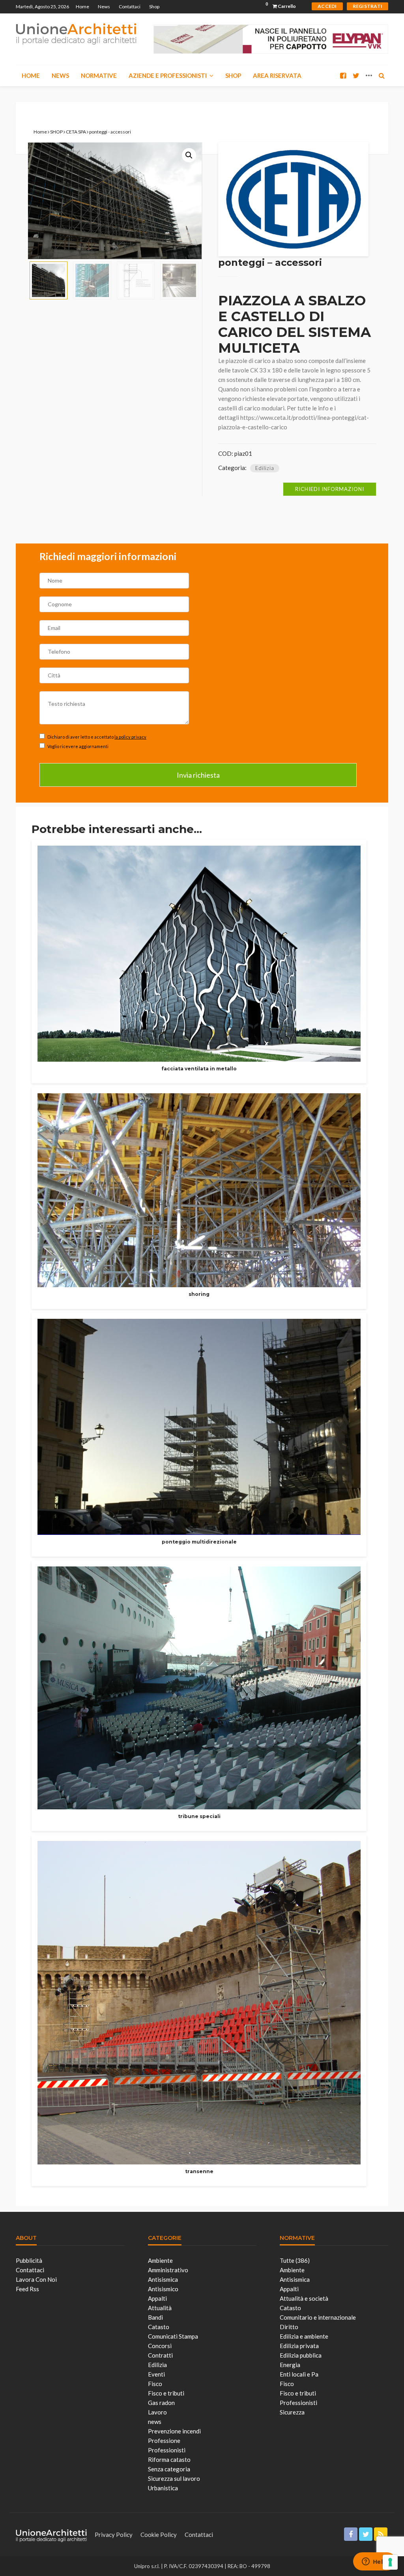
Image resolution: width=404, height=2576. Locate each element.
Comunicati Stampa (173, 2336)
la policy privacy (130, 737)
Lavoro (157, 2412)
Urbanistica (163, 2488)
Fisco (155, 2384)
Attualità (160, 2308)
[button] (189, 155)
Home (82, 7)
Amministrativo (168, 2270)
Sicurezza (292, 2412)
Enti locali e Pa (299, 2374)
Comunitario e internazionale (318, 2317)
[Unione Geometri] (76, 33)
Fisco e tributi (166, 2393)
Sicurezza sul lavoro (174, 2478)
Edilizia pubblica (301, 2355)
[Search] (382, 75)
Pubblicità (29, 2260)
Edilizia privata (299, 2346)
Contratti (160, 2355)
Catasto (159, 2327)
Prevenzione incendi (174, 2431)
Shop (154, 7)
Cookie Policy (159, 2535)
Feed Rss (27, 2289)
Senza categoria (169, 2469)
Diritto (289, 2327)
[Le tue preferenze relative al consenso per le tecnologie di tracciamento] (390, 2562)
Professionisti (167, 2450)
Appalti (157, 2298)
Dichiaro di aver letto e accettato (96, 737)
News (104, 7)
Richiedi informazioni (330, 489)
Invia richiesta (198, 775)
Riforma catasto (169, 2459)
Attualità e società (304, 2298)
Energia (290, 2365)
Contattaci (130, 7)
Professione (164, 2441)
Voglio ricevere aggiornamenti (78, 746)
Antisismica (163, 2279)
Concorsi (160, 2346)
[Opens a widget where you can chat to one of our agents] (374, 2562)
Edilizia (265, 468)
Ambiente (160, 2260)
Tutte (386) (295, 2260)
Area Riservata (277, 75)
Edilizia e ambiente (304, 2336)
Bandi (155, 2317)
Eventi (156, 2374)
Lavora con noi (36, 2279)
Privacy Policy (114, 2535)
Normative (99, 75)
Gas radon (161, 2403)
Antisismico (163, 2289)
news (155, 2422)
